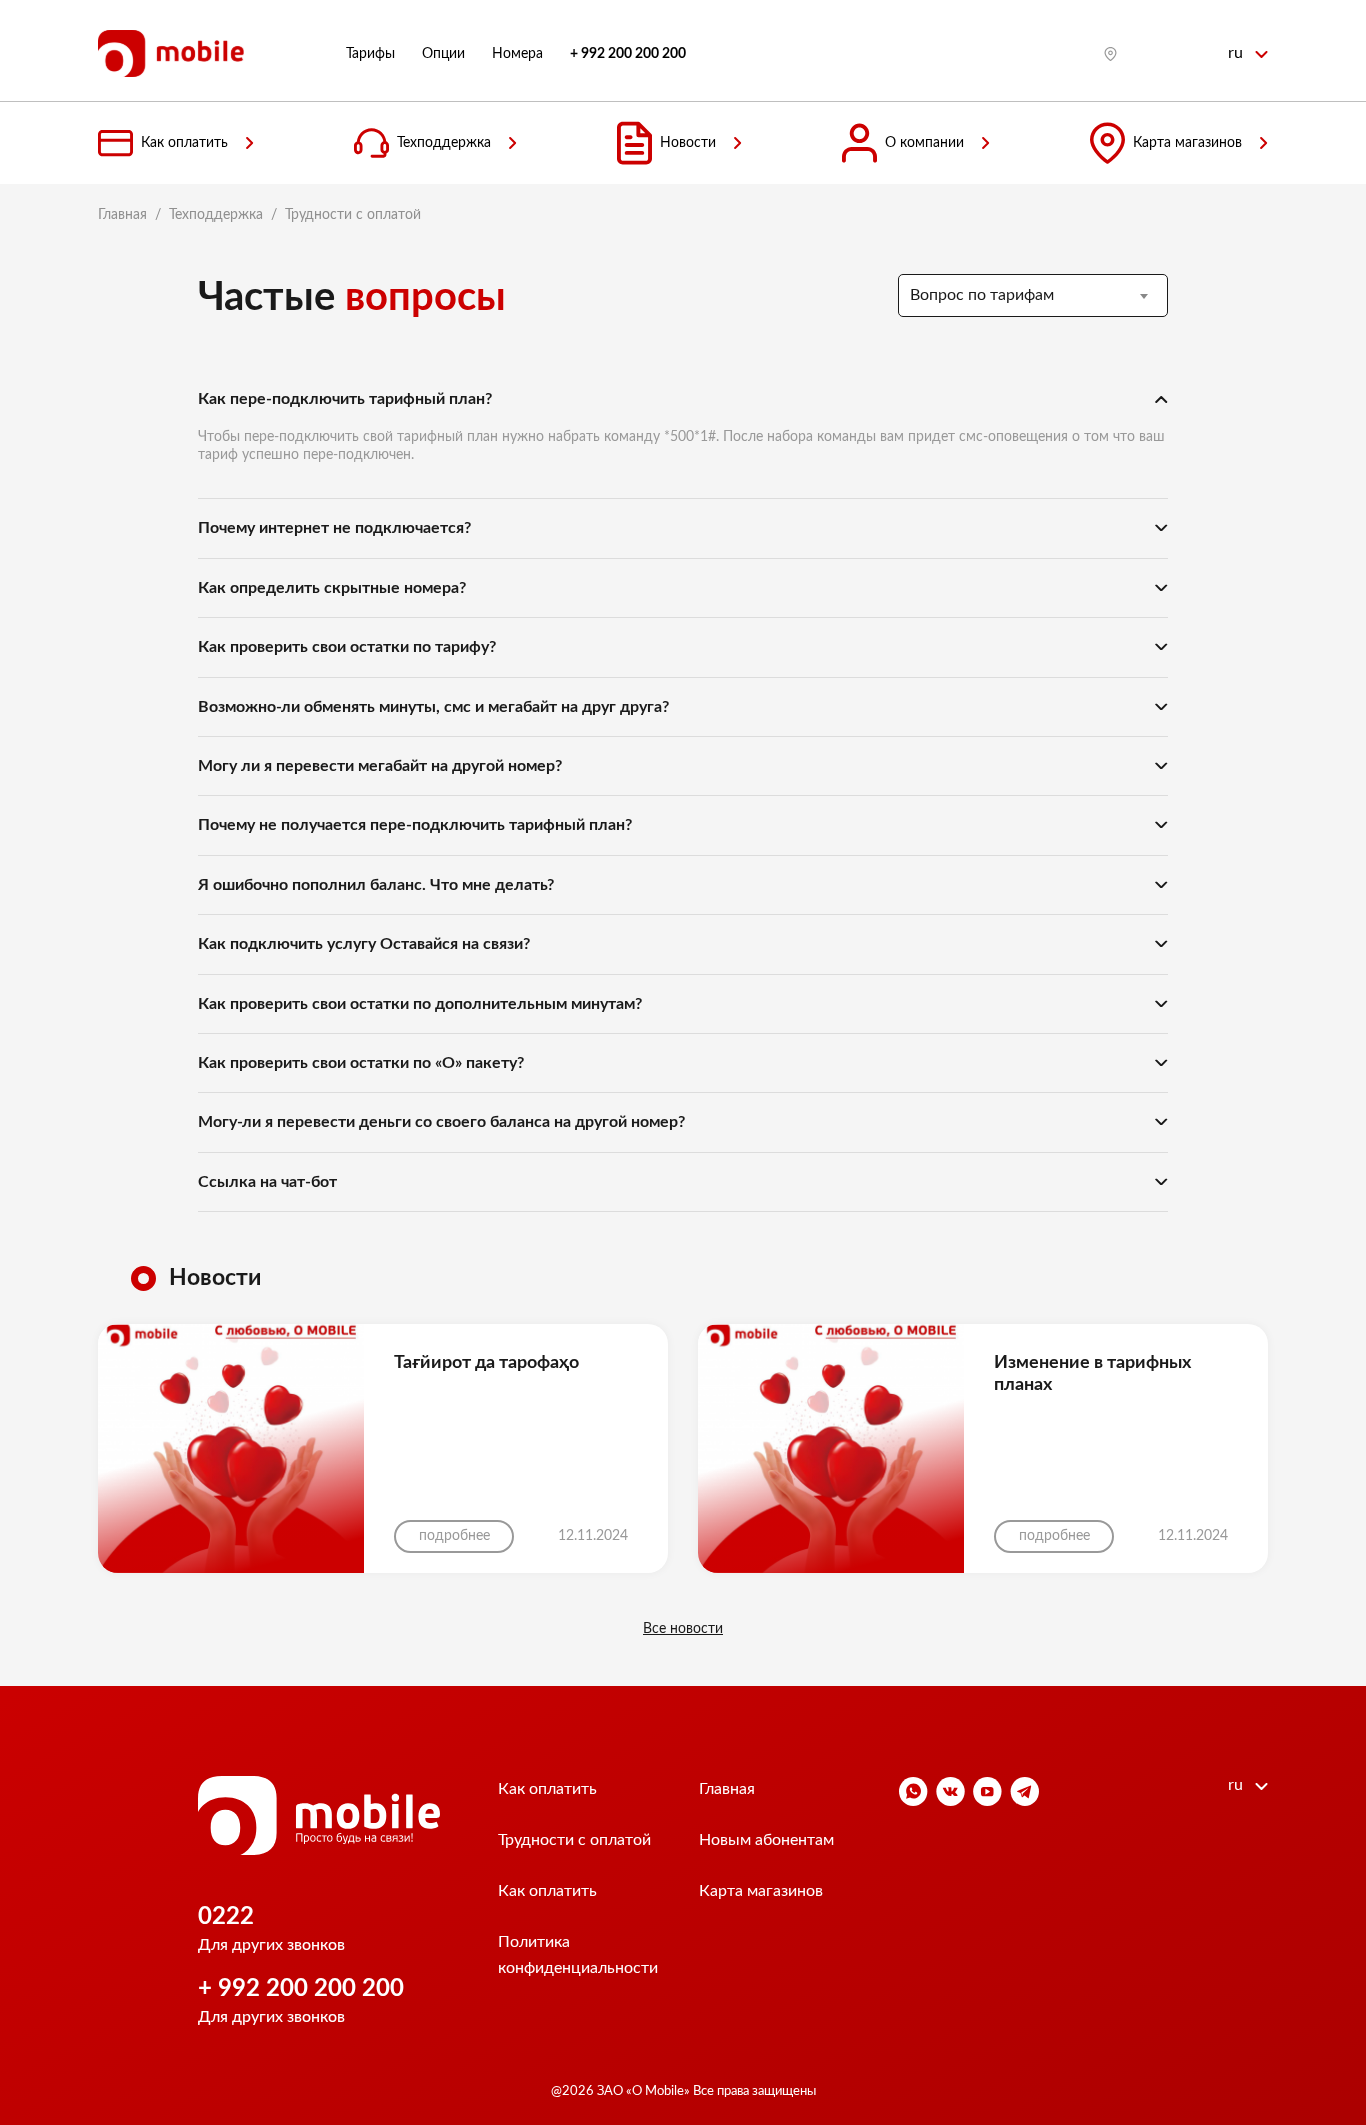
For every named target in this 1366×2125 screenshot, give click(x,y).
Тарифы (370, 54)
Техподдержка (444, 143)
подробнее (454, 1536)
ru (1237, 53)
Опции (443, 54)
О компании (924, 143)
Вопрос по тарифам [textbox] (982, 295)
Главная (122, 215)
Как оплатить (184, 143)
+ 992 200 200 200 (301, 1989)
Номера (517, 54)
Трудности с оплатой (574, 1840)
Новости (688, 143)
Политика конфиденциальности (578, 1955)
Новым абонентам (766, 1840)
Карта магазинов (1187, 143)
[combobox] (1033, 295)
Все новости (683, 1629)
